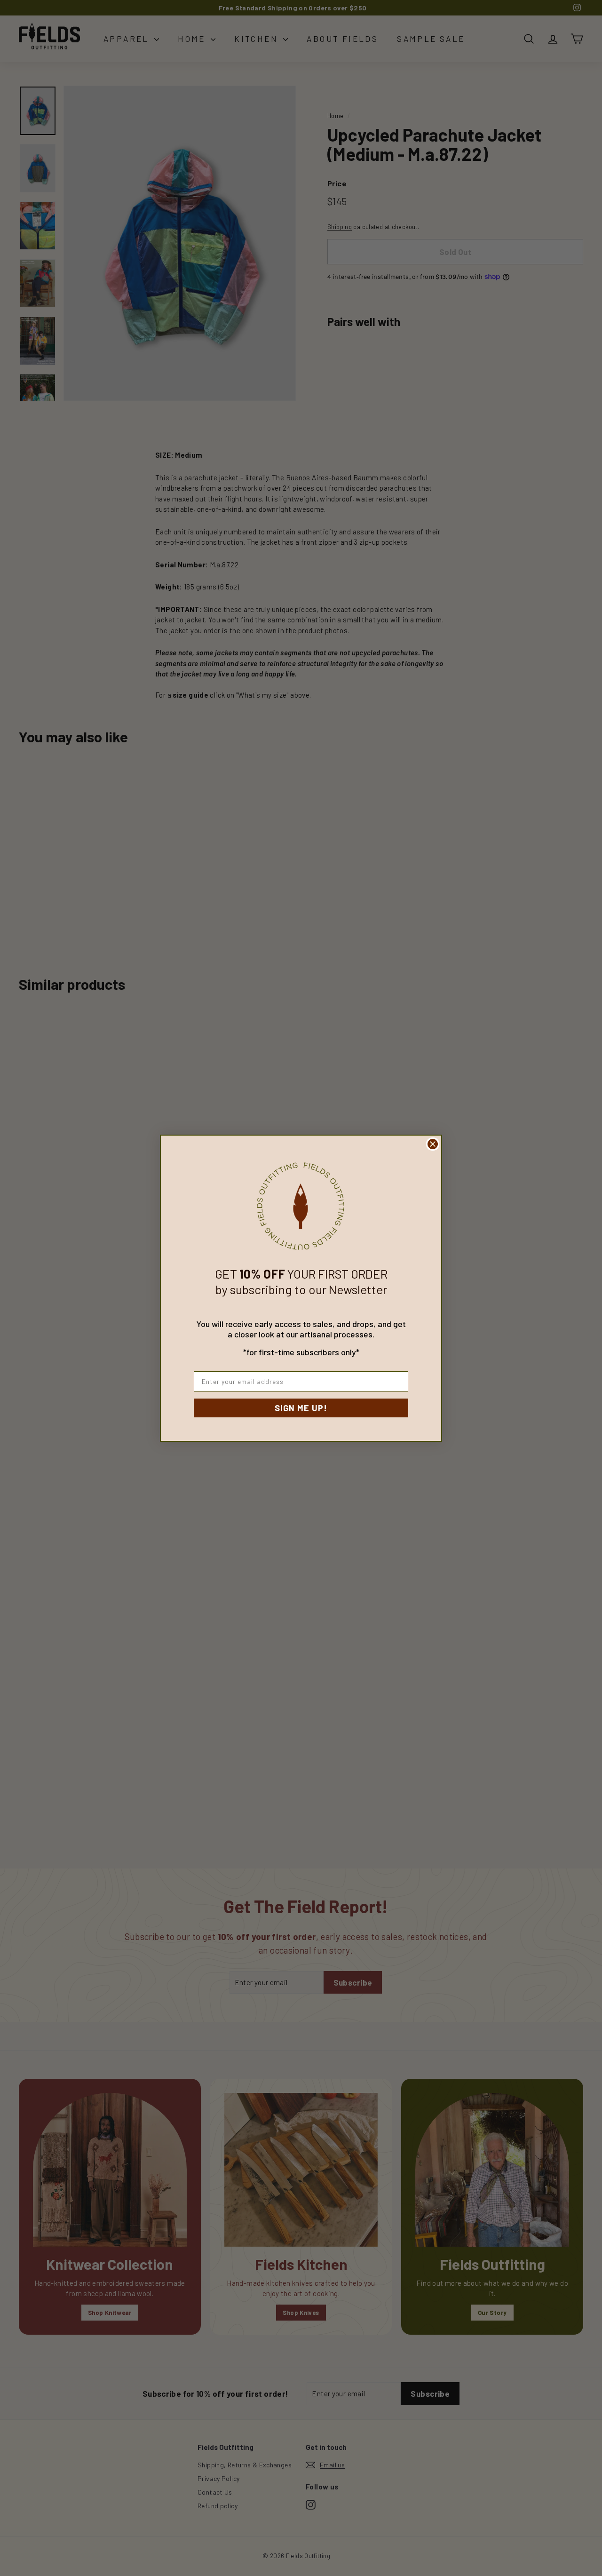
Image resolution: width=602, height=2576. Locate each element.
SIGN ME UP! (301, 1408)
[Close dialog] (433, 1144)
